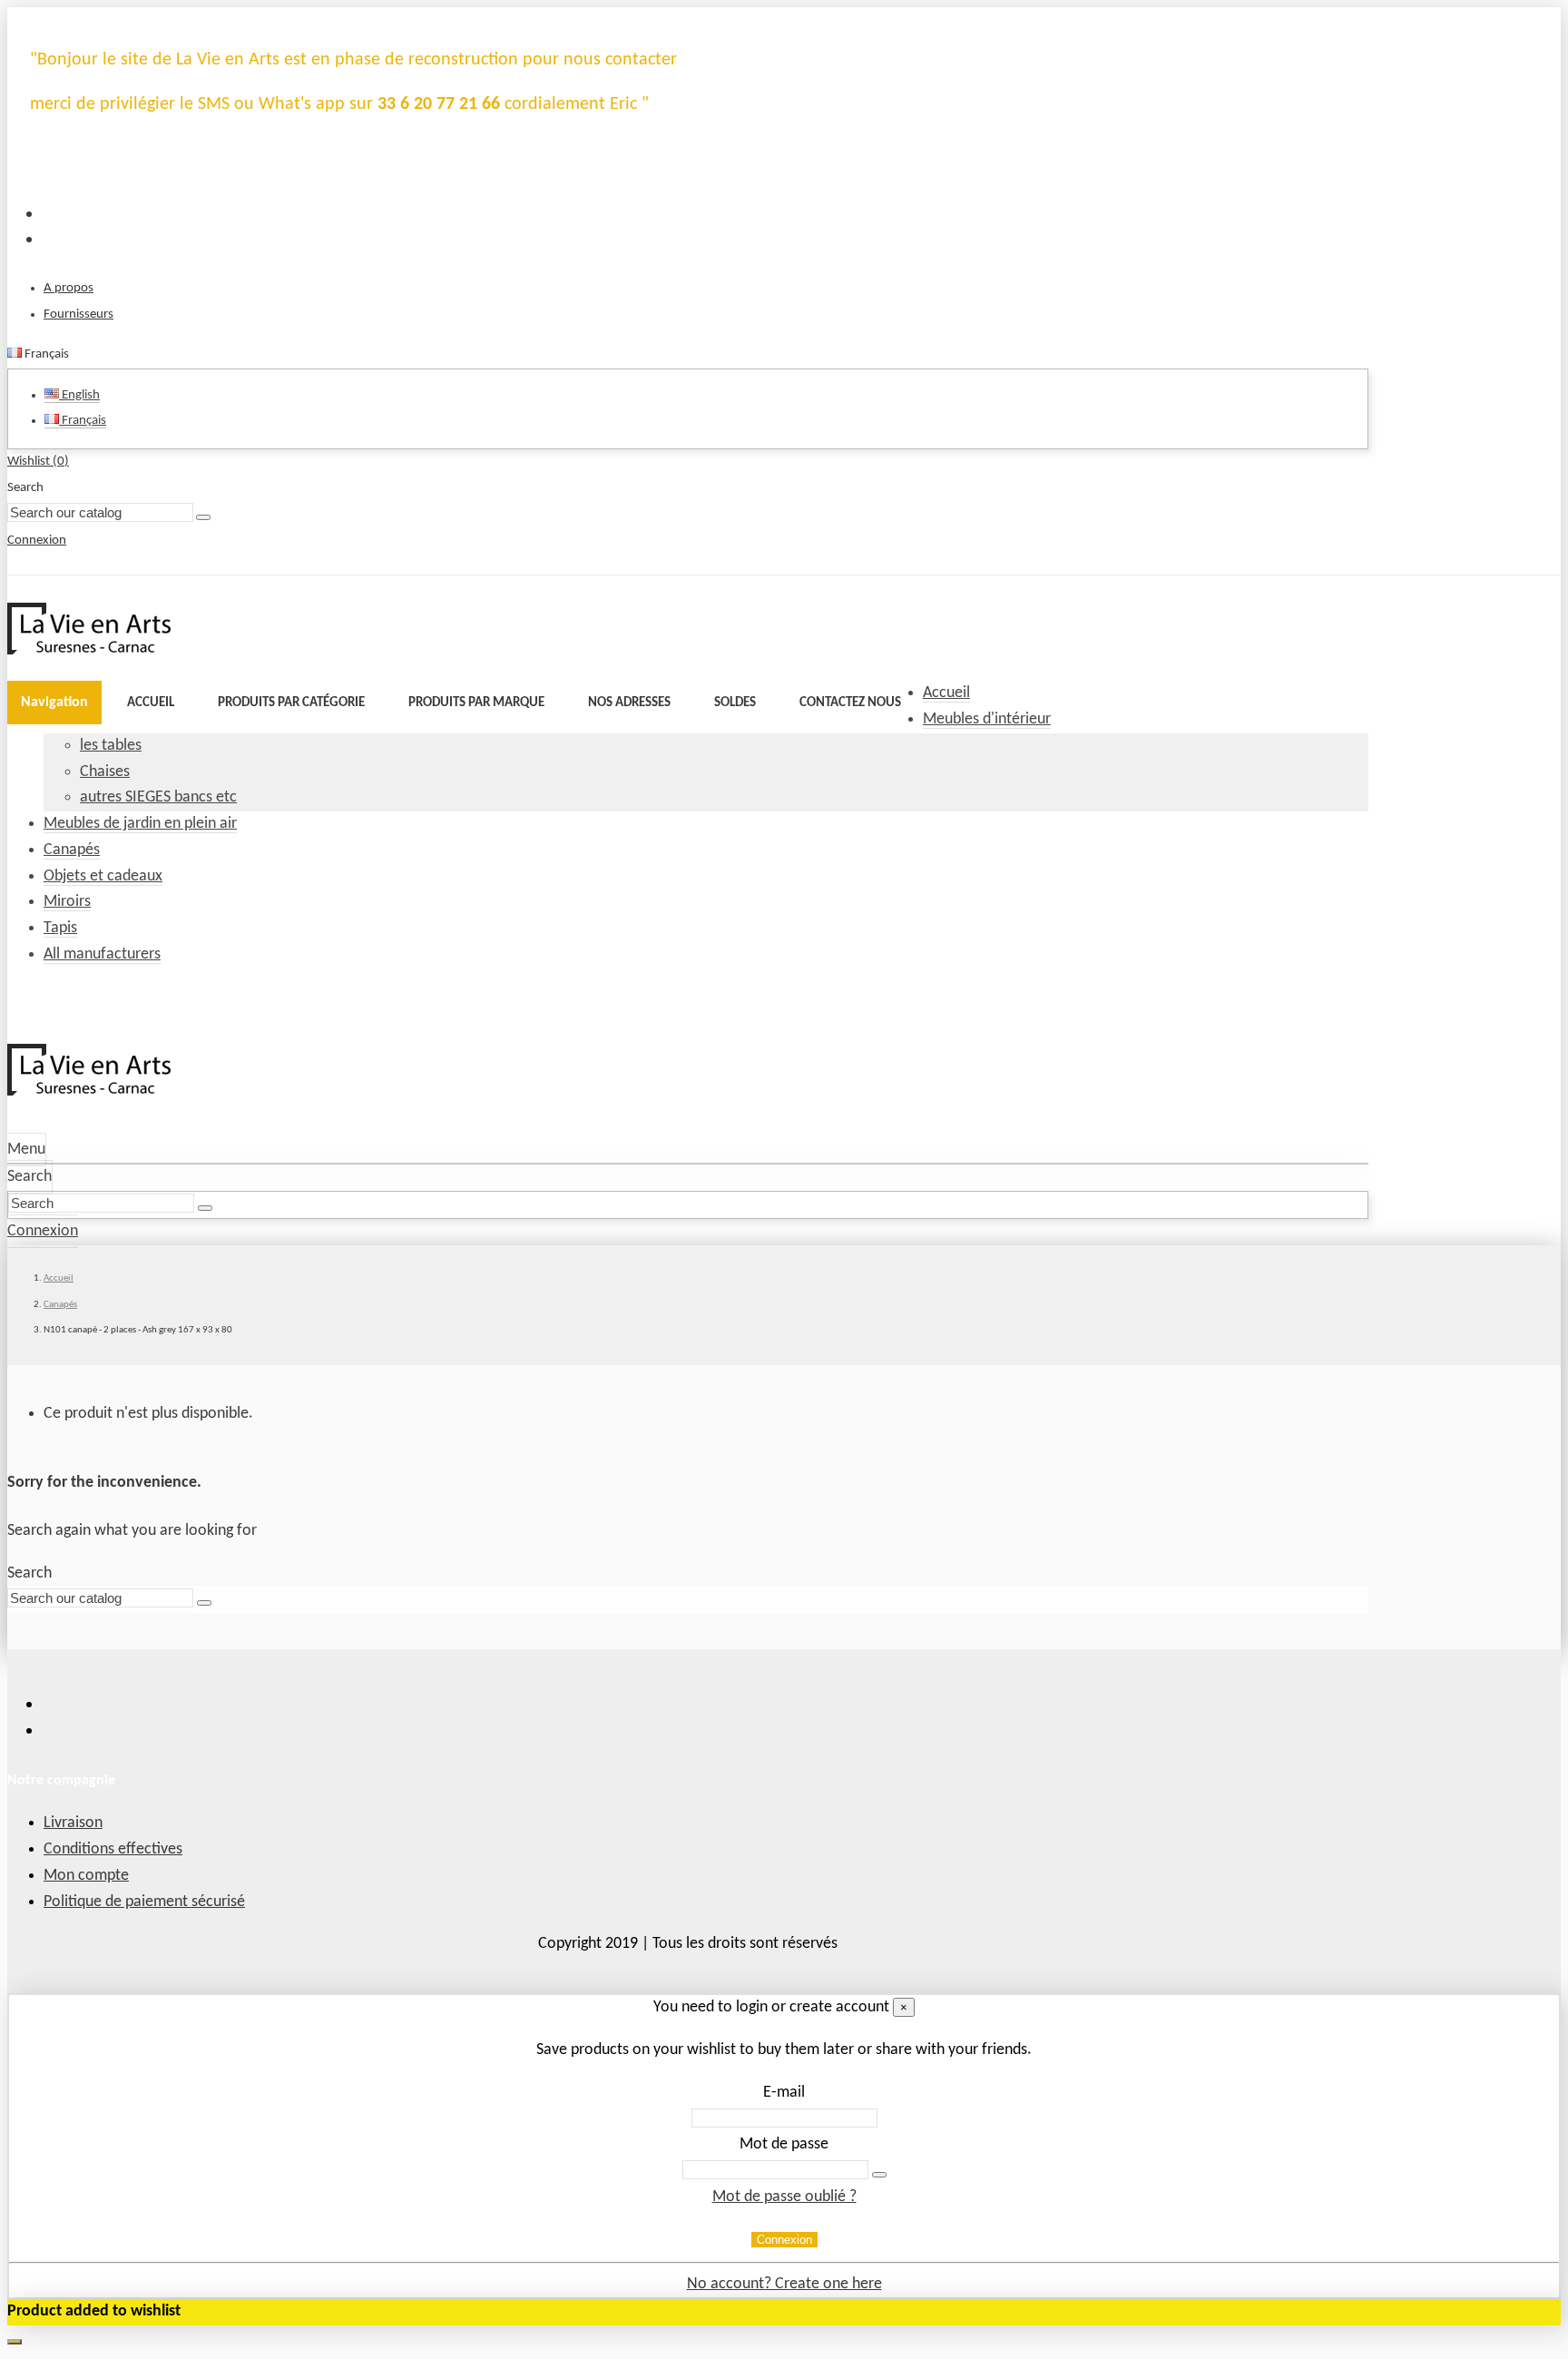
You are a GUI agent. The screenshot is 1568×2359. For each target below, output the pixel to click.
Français (83, 421)
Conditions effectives (113, 1849)
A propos (69, 288)
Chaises (105, 772)
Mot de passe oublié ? (784, 2197)
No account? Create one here (784, 2284)
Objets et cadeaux (103, 876)
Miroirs (67, 902)
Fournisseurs (78, 315)
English (79, 395)
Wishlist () (38, 462)
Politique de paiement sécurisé (144, 1902)
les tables (111, 746)
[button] (291, 703)
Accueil (946, 693)
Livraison (73, 1823)
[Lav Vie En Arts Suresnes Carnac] (89, 650)
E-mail (784, 2093)
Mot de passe (784, 2144)
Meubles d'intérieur (987, 719)
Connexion (784, 2240)
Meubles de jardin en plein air (140, 824)
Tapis (60, 928)
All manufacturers (102, 954)
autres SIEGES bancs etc (158, 797)
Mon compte (86, 1876)
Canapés (72, 850)
